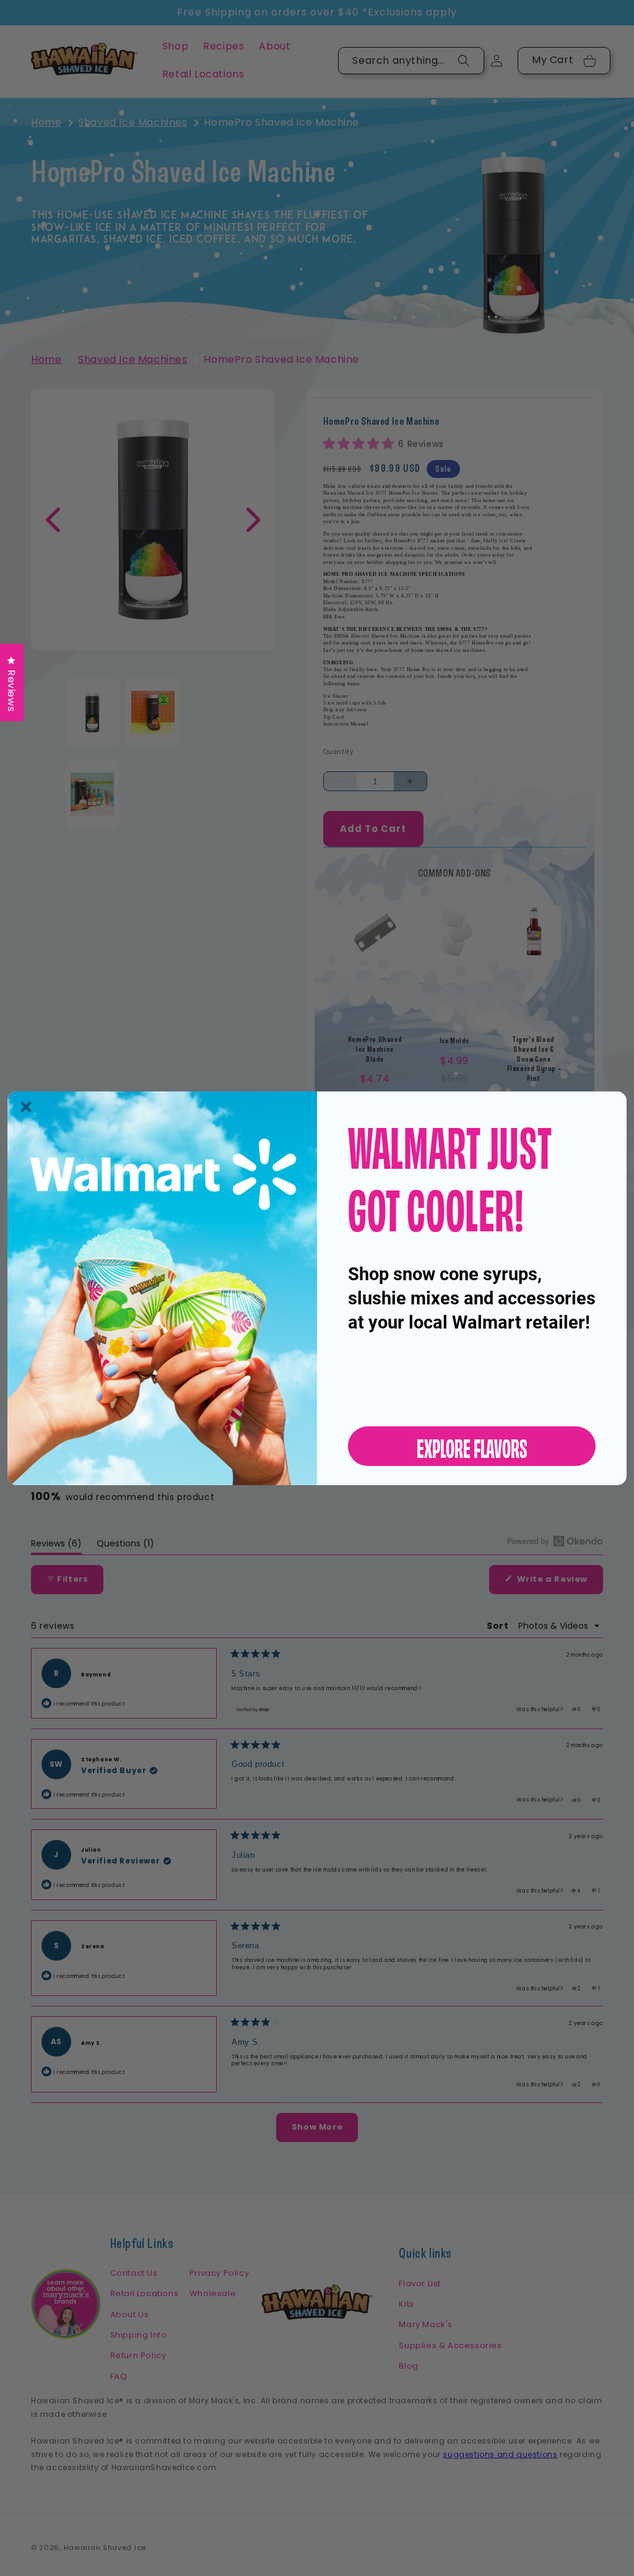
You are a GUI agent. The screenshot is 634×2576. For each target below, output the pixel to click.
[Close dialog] (26, 1107)
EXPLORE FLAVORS (472, 1446)
